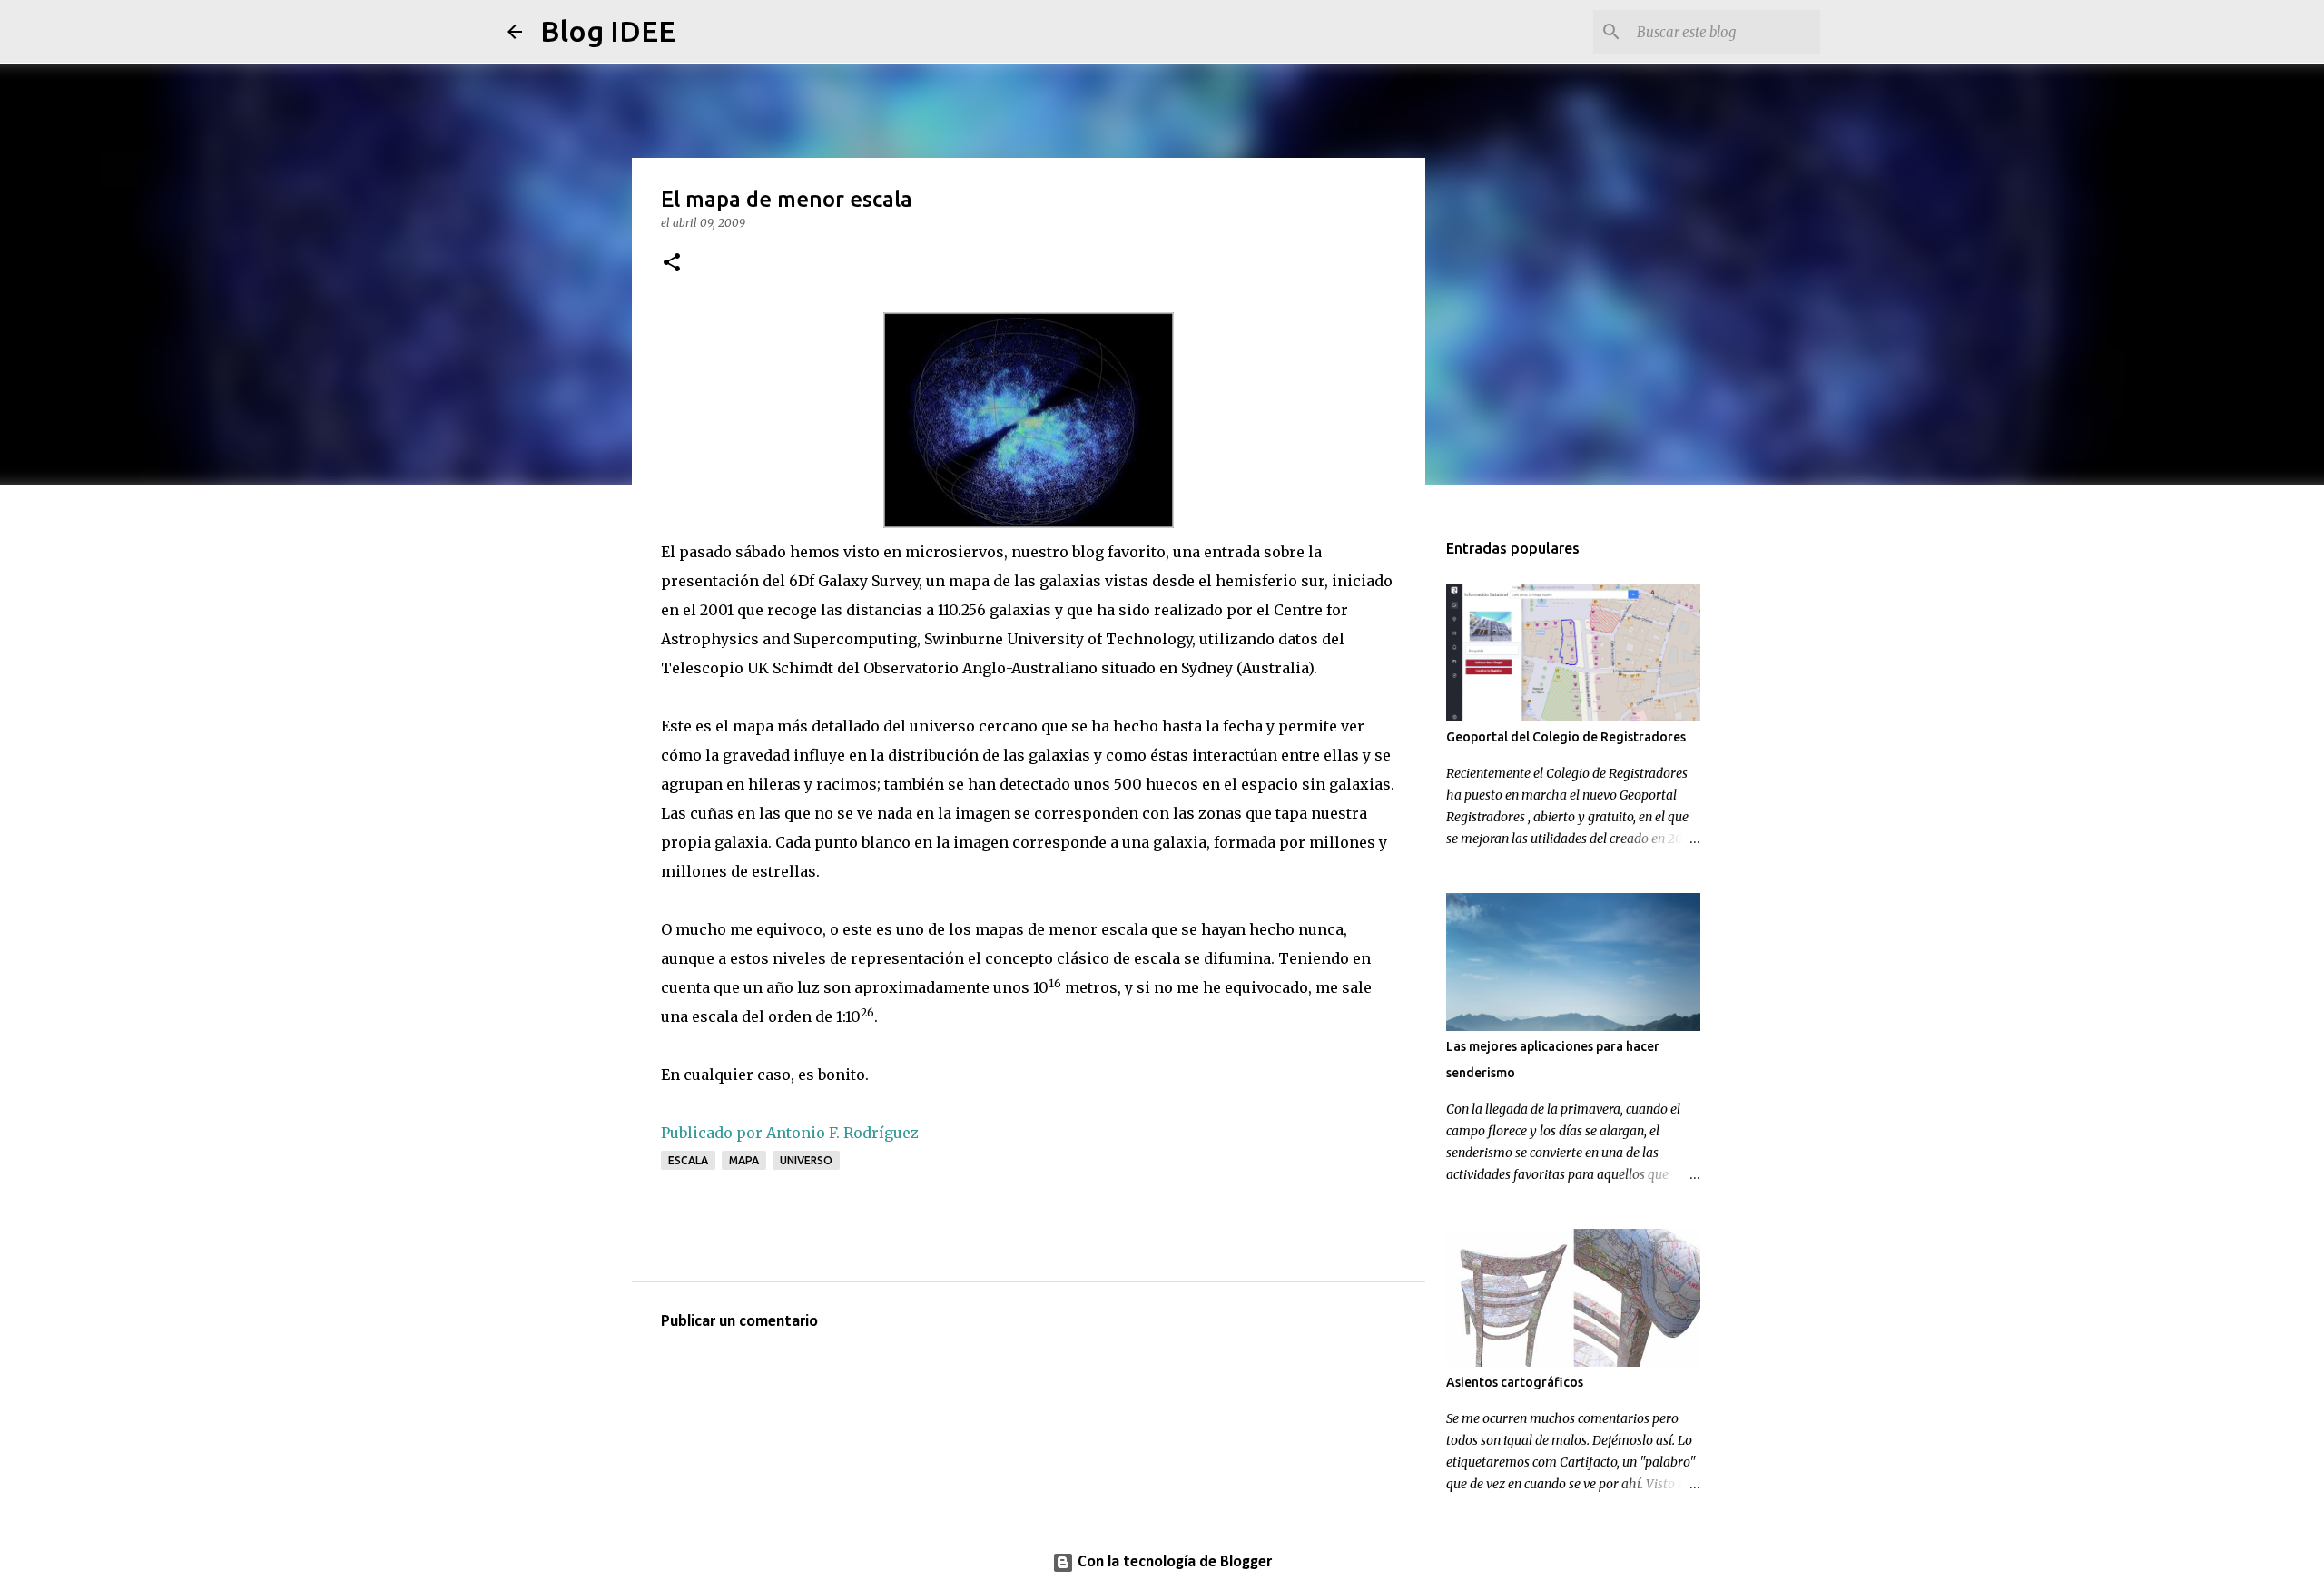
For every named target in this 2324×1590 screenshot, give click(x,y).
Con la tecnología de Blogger (1173, 1562)
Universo (806, 1160)
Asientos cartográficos (1515, 1382)
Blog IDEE (608, 31)
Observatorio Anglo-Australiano (982, 668)
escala (688, 1160)
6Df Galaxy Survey (854, 581)
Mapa (744, 1160)
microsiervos (955, 552)
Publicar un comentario (739, 1322)
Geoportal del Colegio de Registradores (1566, 737)
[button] (672, 264)
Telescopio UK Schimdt (749, 668)
